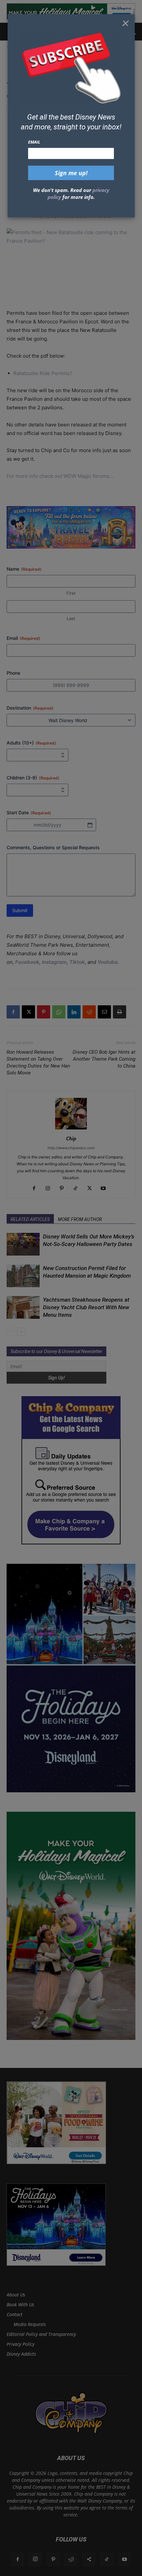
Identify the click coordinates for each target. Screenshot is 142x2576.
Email (34, 142)
